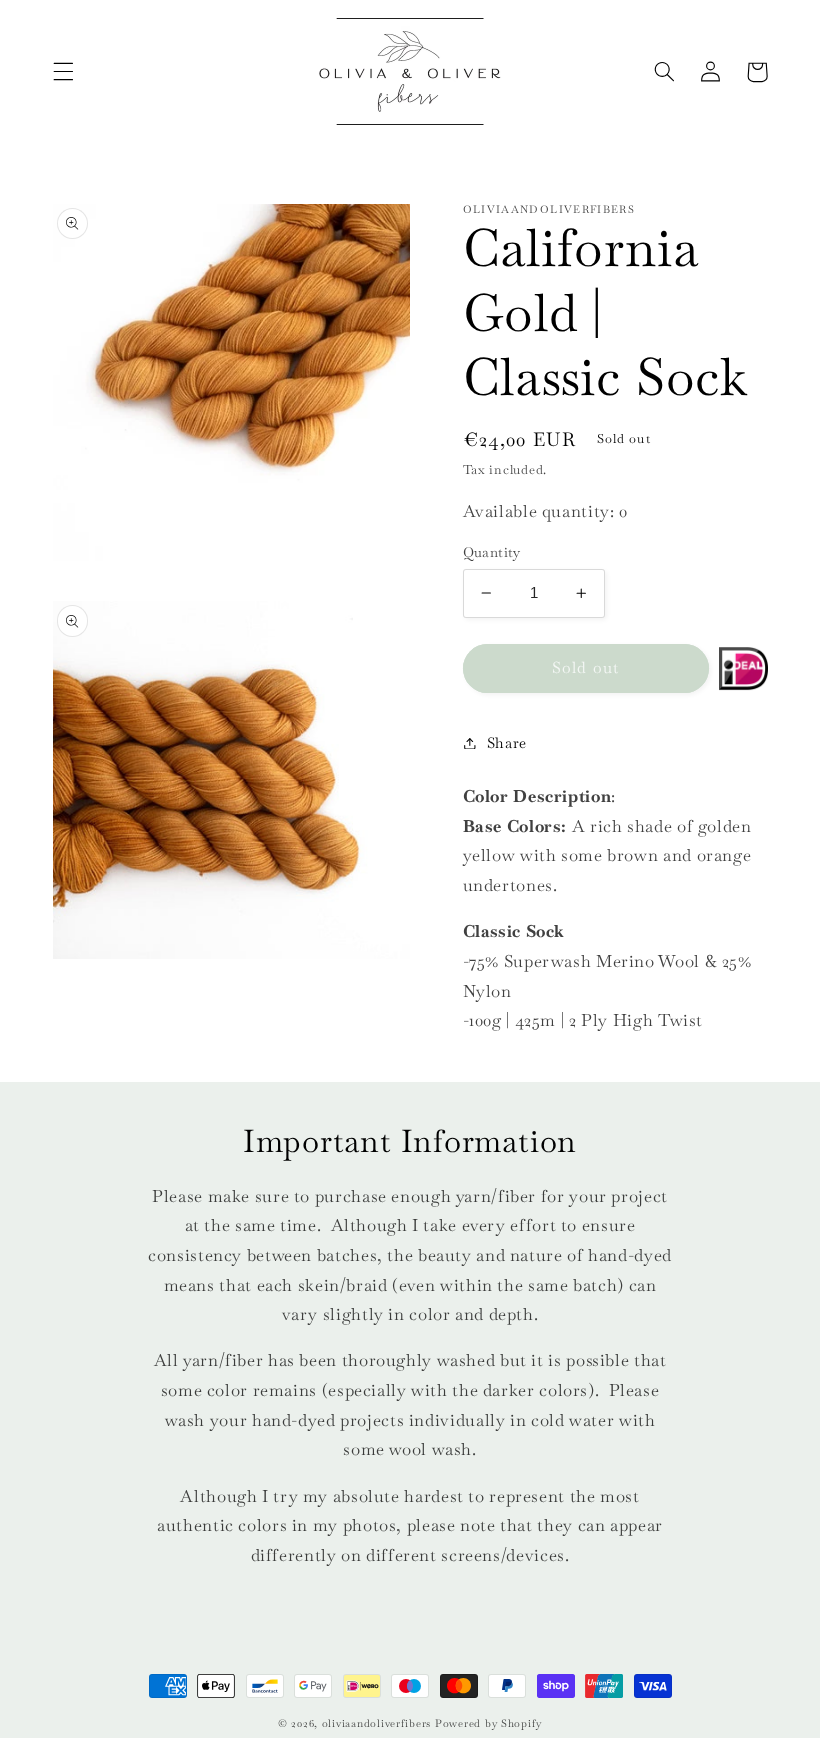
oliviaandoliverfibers (376, 1723)
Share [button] (507, 742)
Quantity (492, 552)
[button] (63, 72)
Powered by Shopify (488, 1723)
